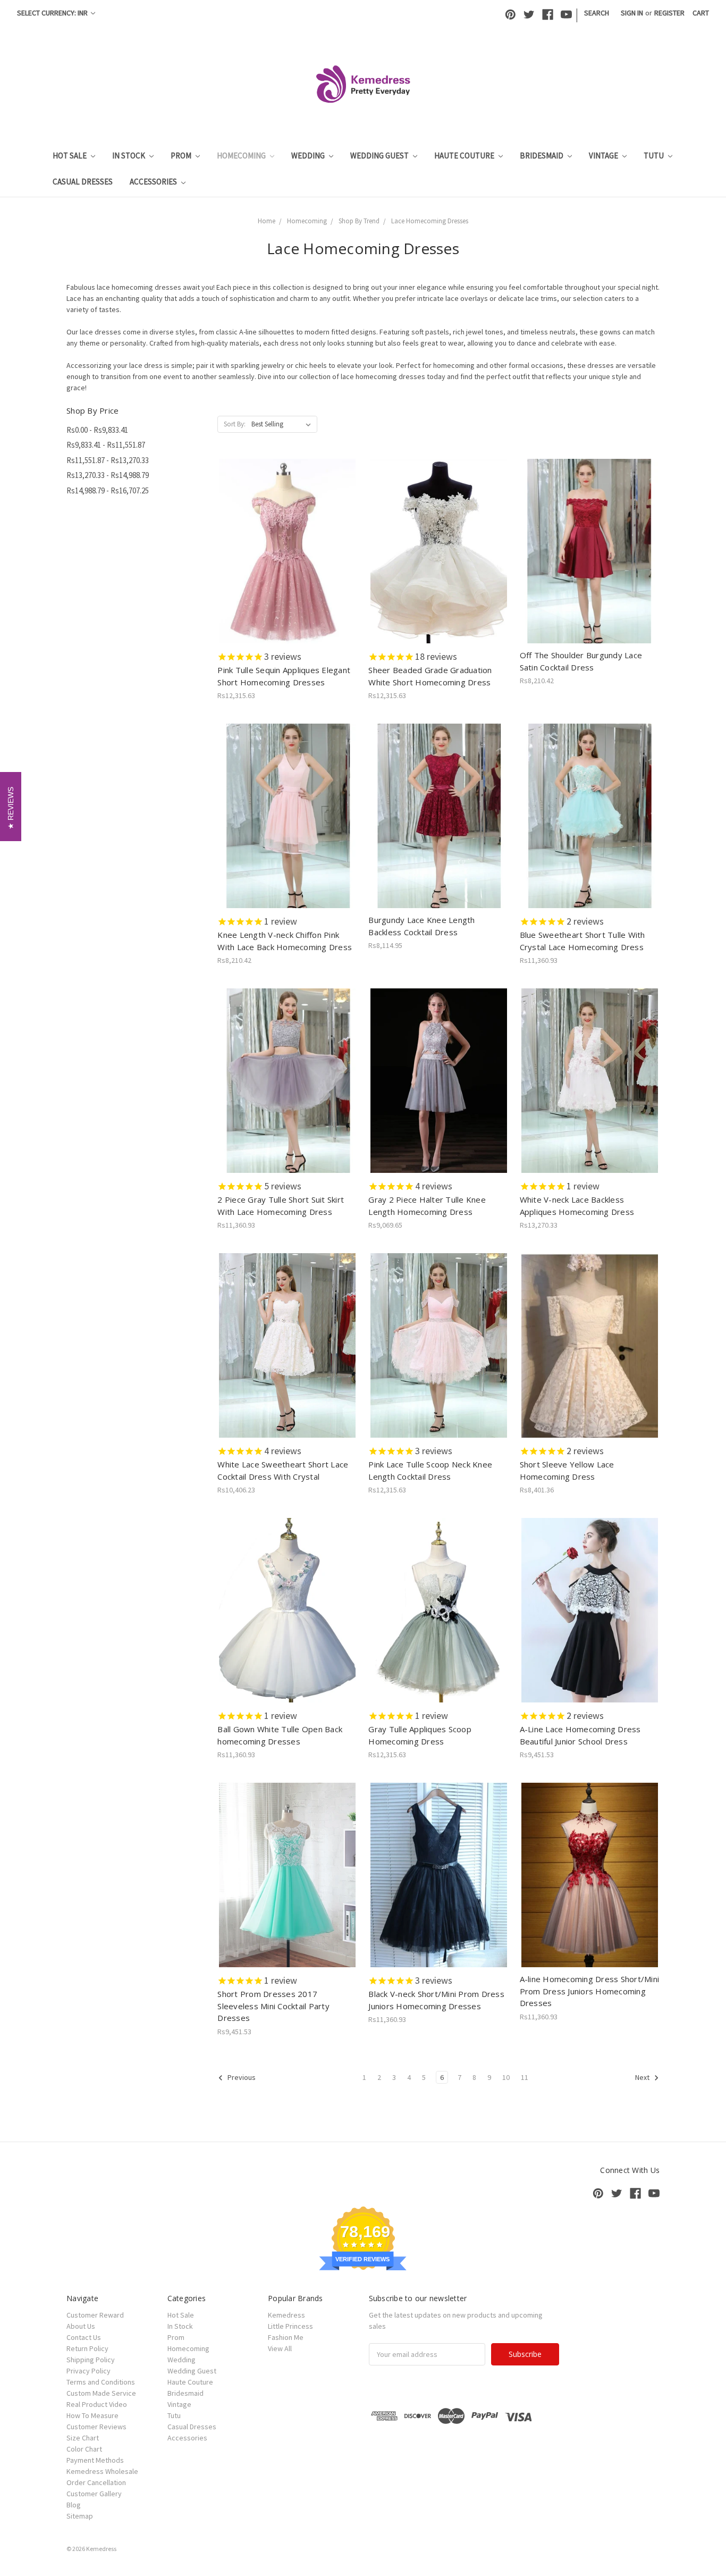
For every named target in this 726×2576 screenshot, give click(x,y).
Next (643, 2077)
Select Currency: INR (53, 13)
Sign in (632, 13)
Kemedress (286, 2315)
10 (506, 2077)
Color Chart (84, 2449)
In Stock (129, 156)
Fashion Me (286, 2337)
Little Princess (290, 2326)
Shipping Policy (91, 2360)
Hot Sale (70, 156)
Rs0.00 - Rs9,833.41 (97, 430)
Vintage (604, 156)
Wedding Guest (380, 156)
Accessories (154, 182)
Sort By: (235, 424)
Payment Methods (95, 2460)
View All (280, 2348)
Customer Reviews (96, 2427)
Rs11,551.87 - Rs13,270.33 (108, 460)
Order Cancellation (96, 2482)
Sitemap (80, 2516)
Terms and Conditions (101, 2382)
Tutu (655, 156)
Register (669, 13)
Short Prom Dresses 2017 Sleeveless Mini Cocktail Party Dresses (273, 2006)
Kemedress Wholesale (102, 2471)
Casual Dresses (83, 182)
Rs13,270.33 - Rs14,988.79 (108, 475)
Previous (241, 2077)
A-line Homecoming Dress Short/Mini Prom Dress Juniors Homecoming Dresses (590, 1991)
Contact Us (84, 2337)
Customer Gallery (94, 2494)
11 (525, 2077)
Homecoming (242, 156)
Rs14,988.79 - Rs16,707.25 (108, 490)
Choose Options (288, 560)
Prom (182, 156)
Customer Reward (95, 2315)
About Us (81, 2326)
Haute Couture (465, 156)
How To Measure (92, 2415)
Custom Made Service (101, 2393)
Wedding (309, 156)
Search (597, 13)
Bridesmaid (542, 156)
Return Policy (87, 2348)
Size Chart (83, 2438)
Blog (74, 2505)
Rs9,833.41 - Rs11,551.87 (106, 445)
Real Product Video (97, 2404)
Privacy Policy (88, 2371)
